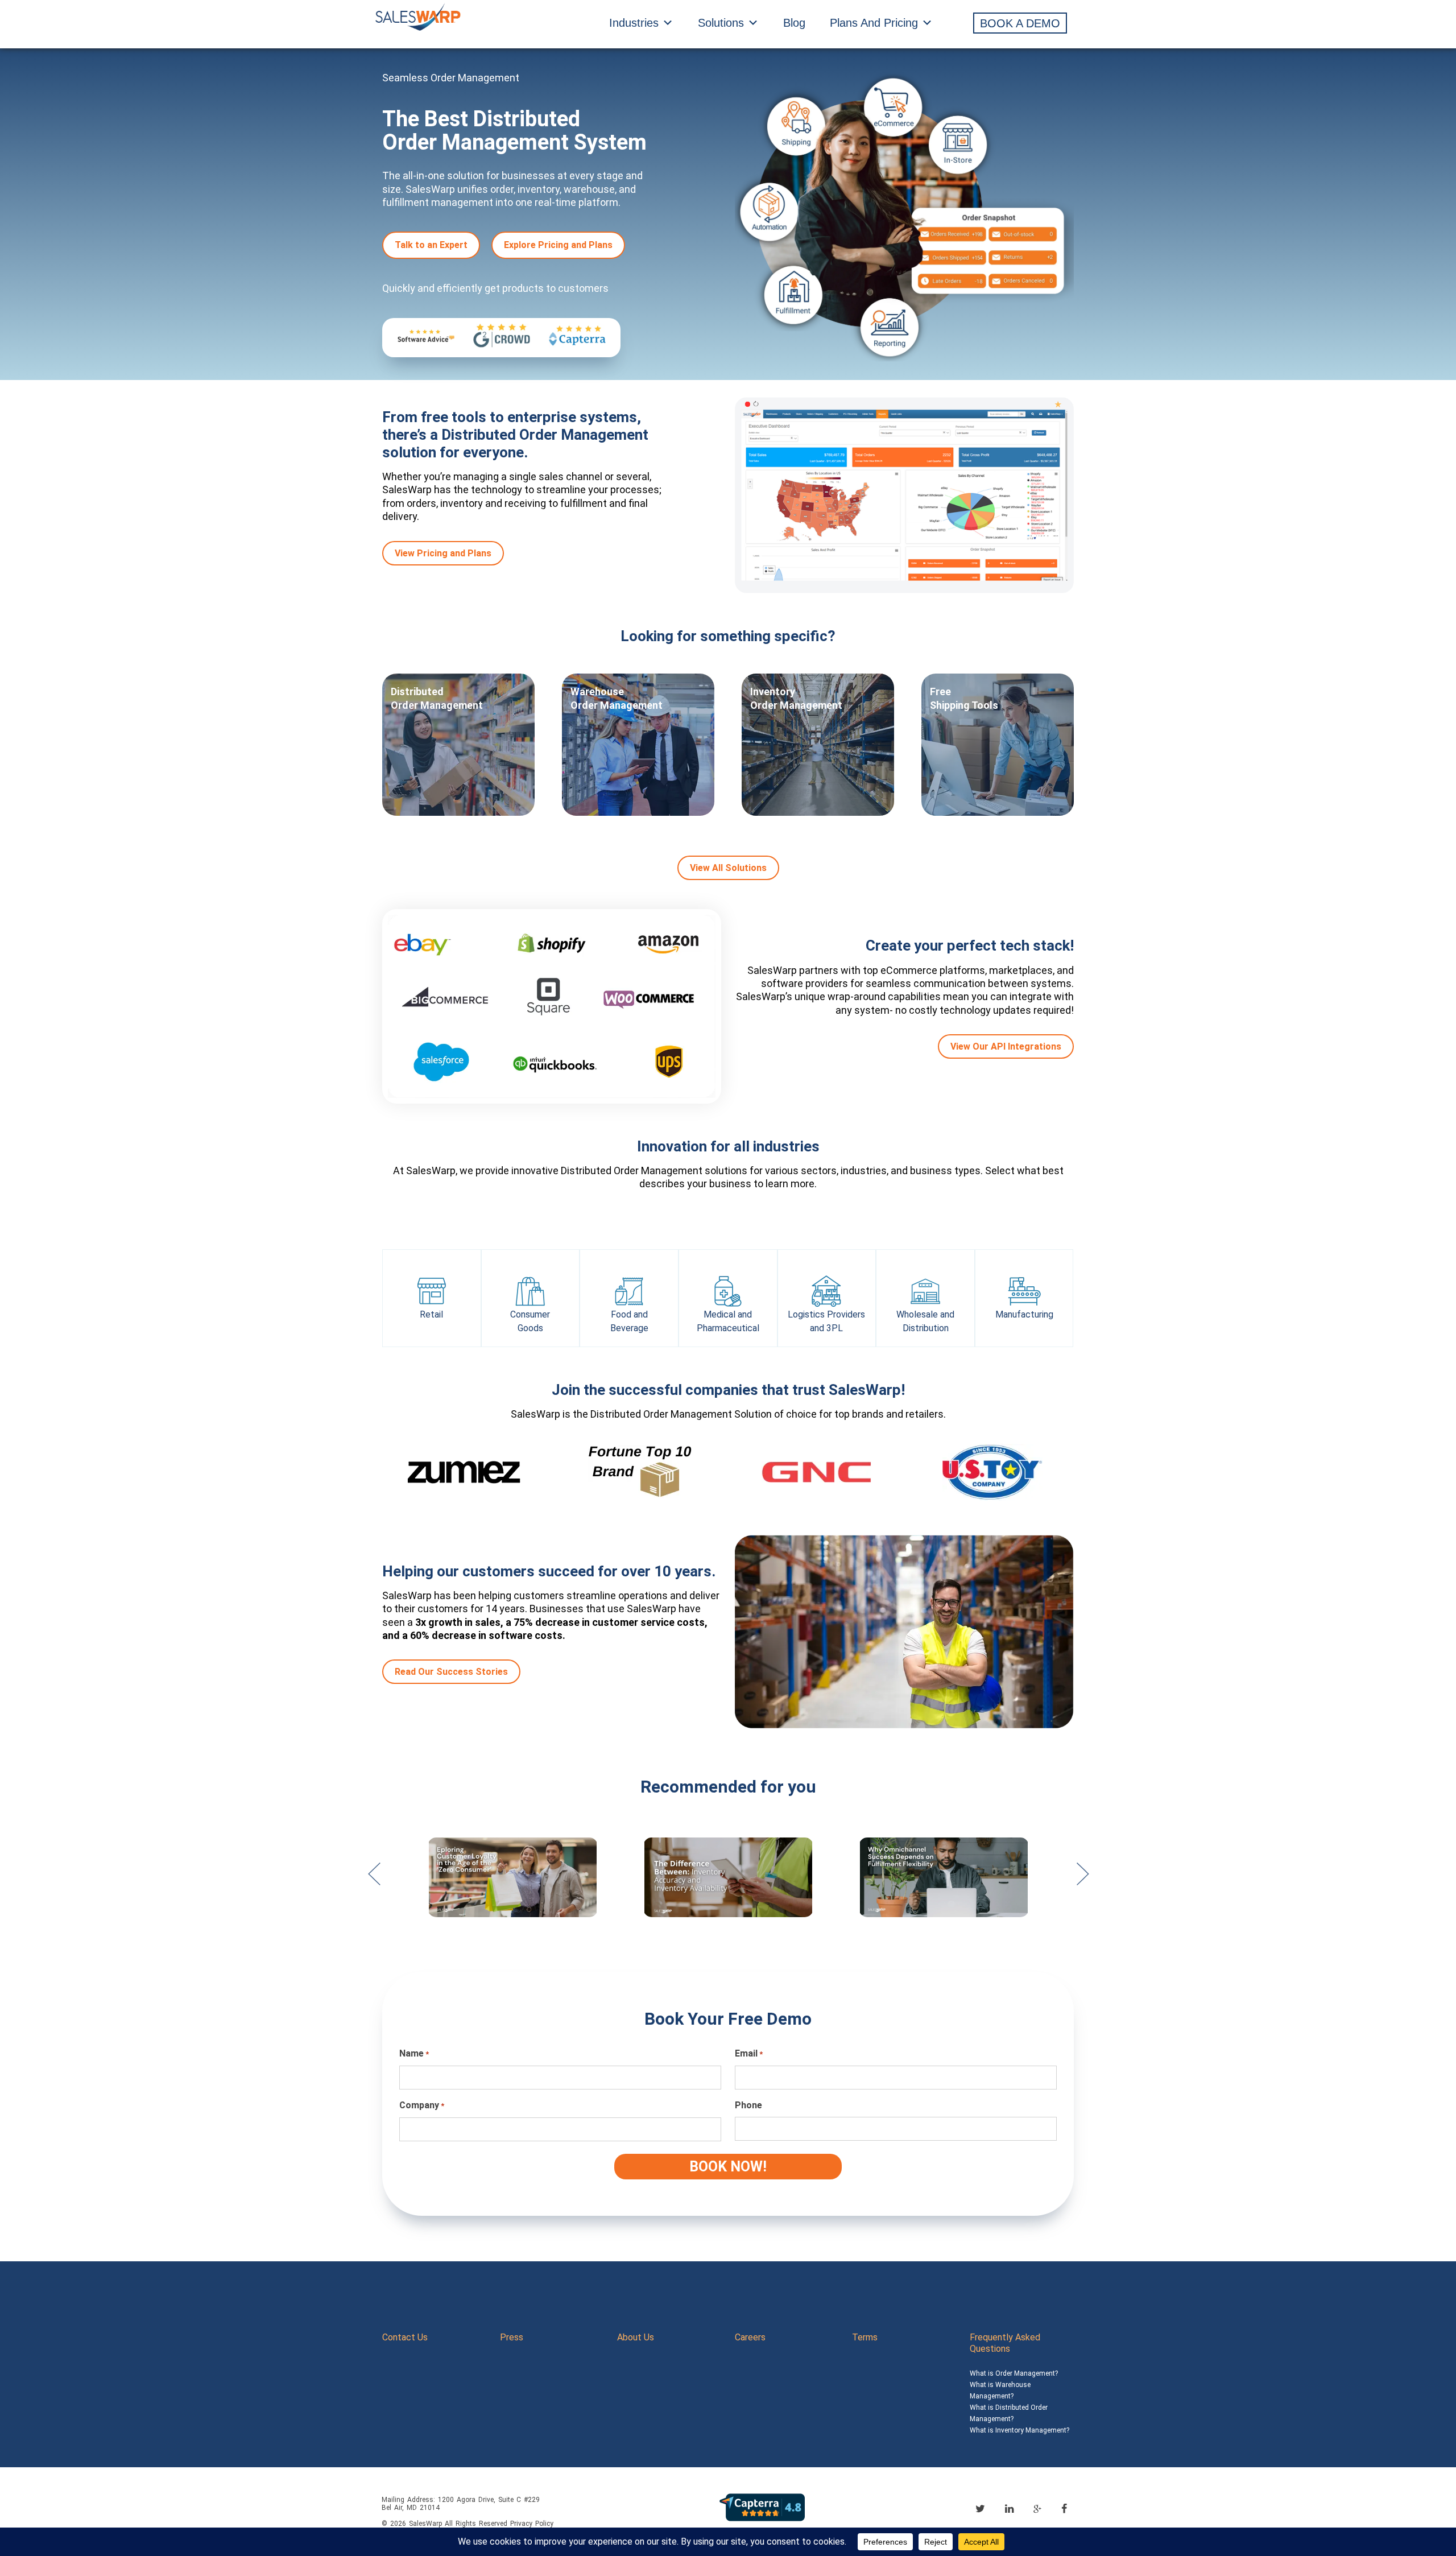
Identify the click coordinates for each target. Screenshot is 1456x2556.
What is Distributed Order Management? (1009, 2413)
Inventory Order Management (796, 698)
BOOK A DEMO (1020, 23)
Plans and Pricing (874, 23)
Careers (750, 2337)
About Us (636, 2337)
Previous (374, 1880)
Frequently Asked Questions (1005, 2343)
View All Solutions (728, 868)
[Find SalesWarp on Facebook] (1064, 2508)
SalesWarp (425, 2524)
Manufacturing (1024, 1314)
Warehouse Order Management (617, 698)
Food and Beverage (629, 1321)
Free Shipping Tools (964, 698)
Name (414, 2053)
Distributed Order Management (437, 698)
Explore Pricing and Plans (558, 245)
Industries (634, 23)
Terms (865, 2337)
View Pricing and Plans (443, 553)
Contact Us (405, 2337)
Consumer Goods (530, 1321)
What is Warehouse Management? (1000, 2390)
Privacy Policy (532, 2524)
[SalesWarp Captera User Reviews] (762, 2507)
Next (1082, 1880)
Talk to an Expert (431, 245)
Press (512, 2337)
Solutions (721, 23)
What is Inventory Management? (1019, 2430)
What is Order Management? (1014, 2373)
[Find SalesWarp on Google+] (1037, 2509)
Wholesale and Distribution (925, 1321)
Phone (748, 2105)
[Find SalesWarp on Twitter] (980, 2508)
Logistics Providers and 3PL (826, 1321)
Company (422, 2105)
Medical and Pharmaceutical (728, 1321)
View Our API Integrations (1006, 1046)
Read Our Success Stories (451, 1672)
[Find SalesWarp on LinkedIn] (1009, 2508)
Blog (794, 23)
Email (749, 2053)
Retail (431, 1314)
